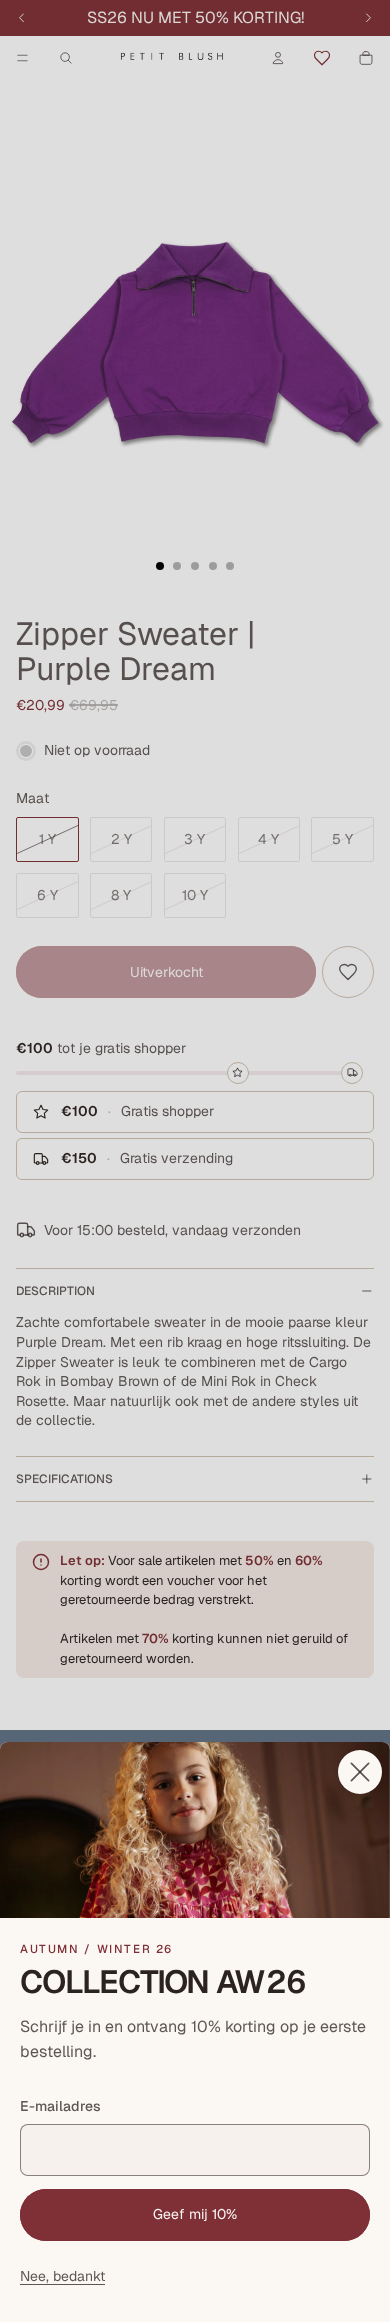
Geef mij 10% (195, 2214)
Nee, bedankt (62, 2276)
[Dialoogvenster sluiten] (360, 1772)
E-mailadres (60, 2106)
